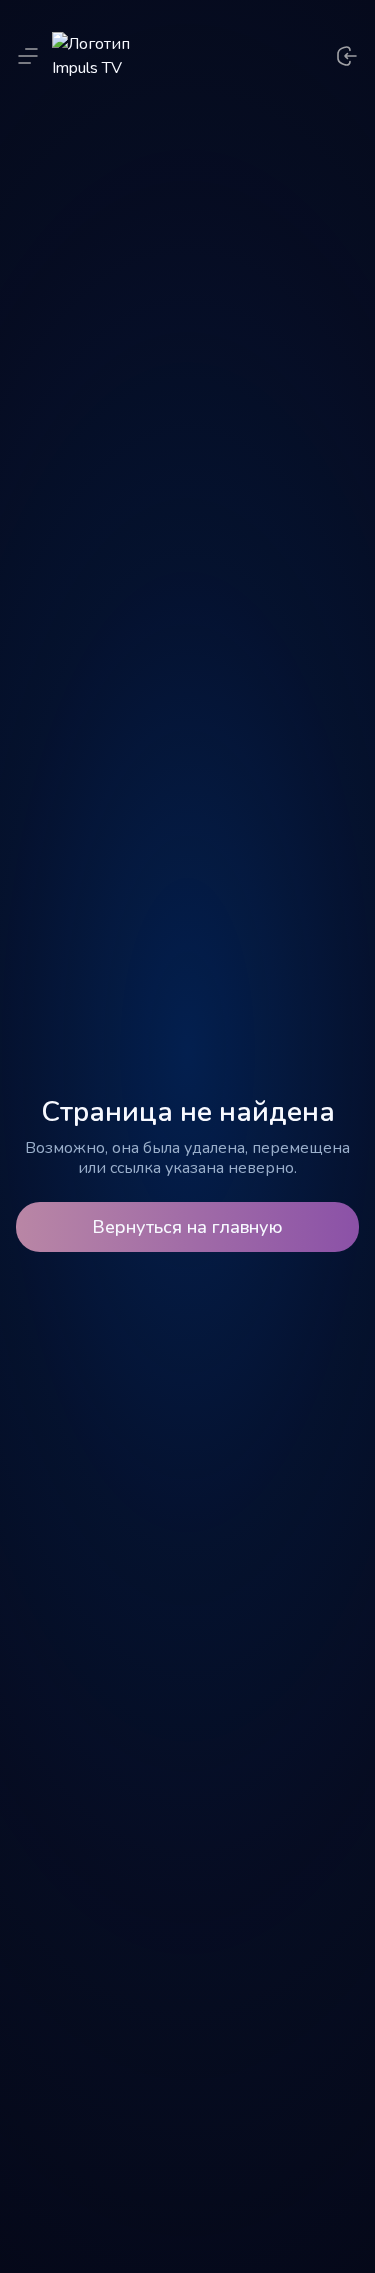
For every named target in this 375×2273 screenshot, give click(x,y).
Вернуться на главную (187, 1227)
